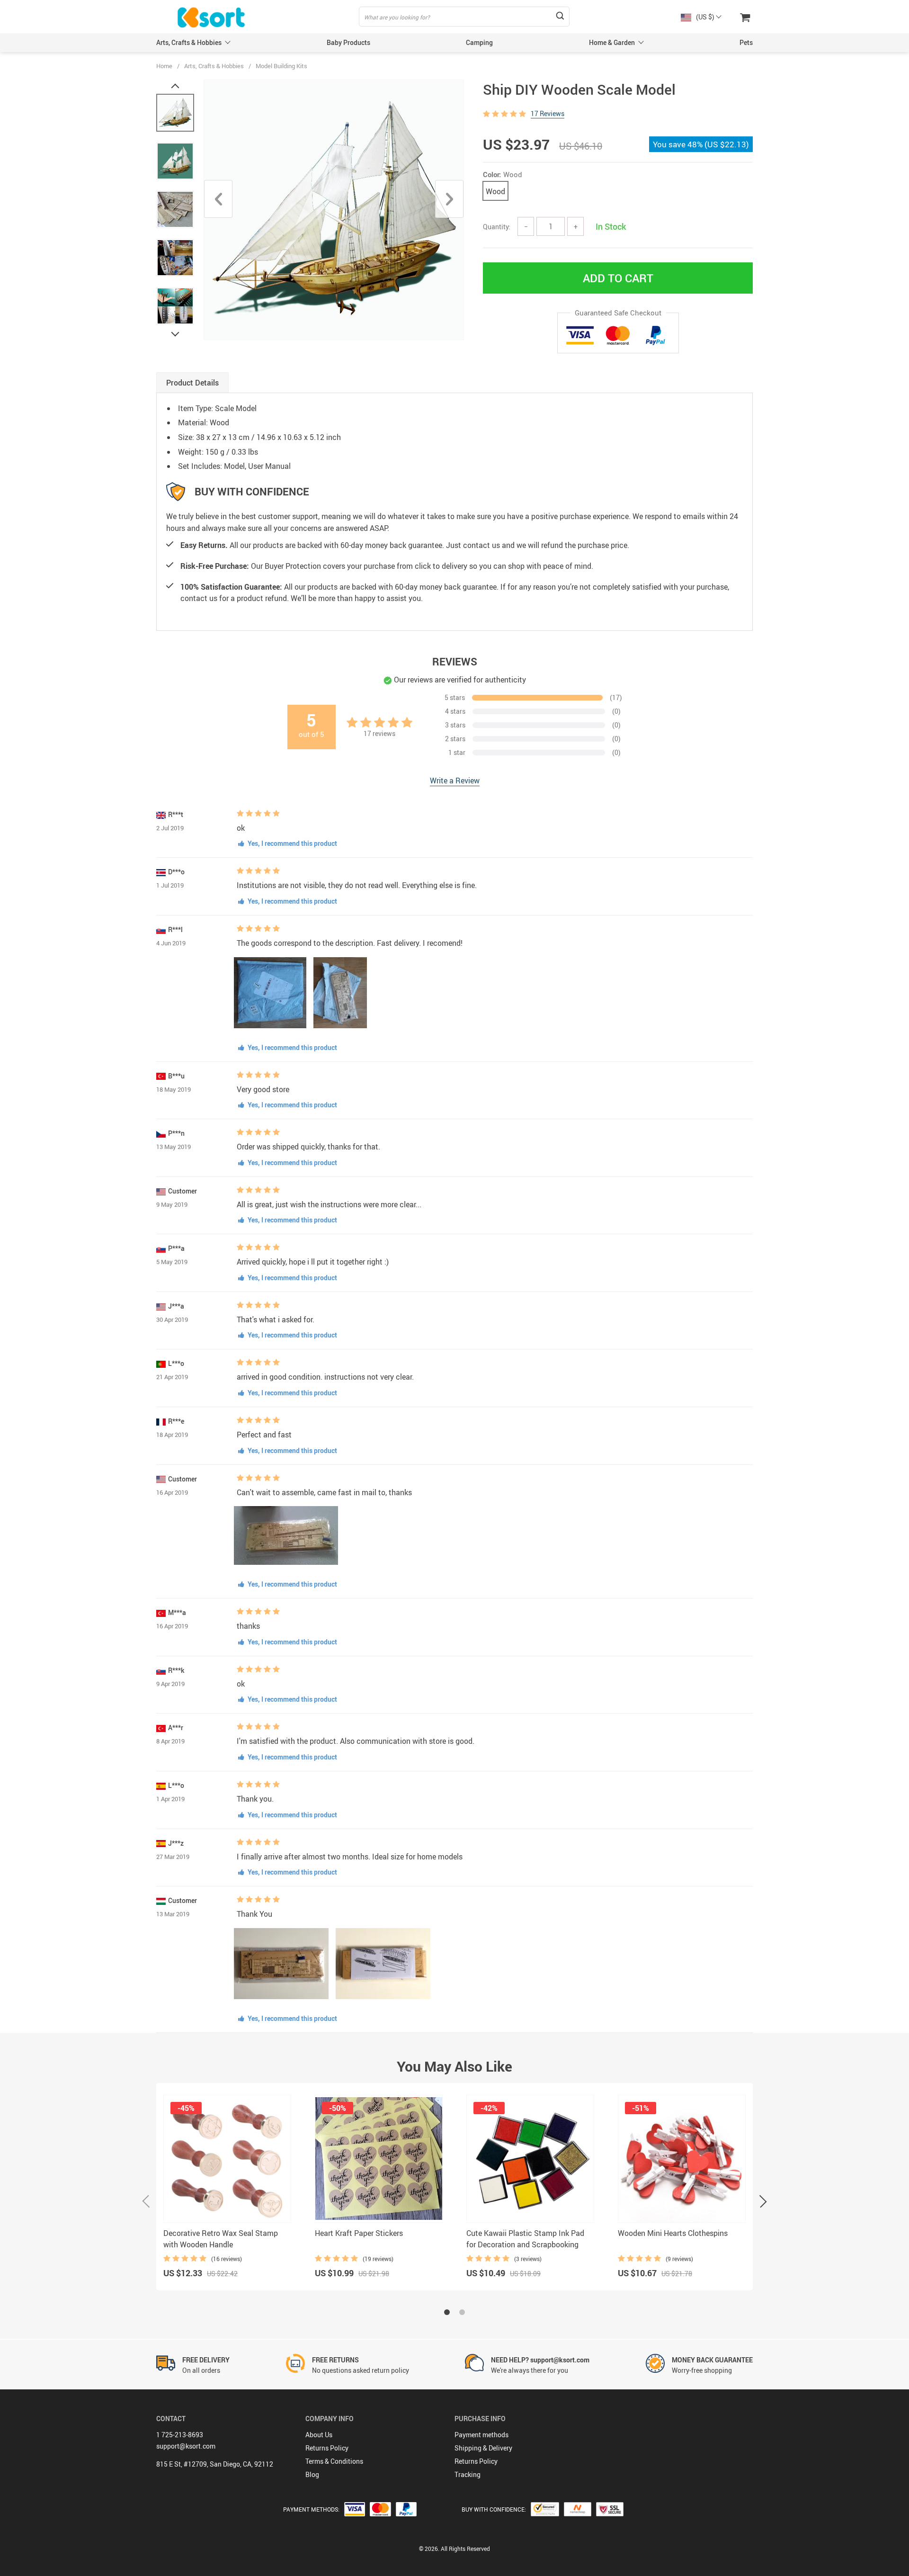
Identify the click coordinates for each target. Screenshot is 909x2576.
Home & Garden (612, 42)
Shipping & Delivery (483, 2448)
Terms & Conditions (334, 2461)
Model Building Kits (281, 66)
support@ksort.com (186, 2446)
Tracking (468, 2474)
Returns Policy (327, 2448)
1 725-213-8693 (180, 2435)
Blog (312, 2474)
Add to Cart (618, 278)
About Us (319, 2435)
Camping (479, 42)
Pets (746, 42)
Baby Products (348, 42)
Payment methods (481, 2435)
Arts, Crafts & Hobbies (189, 42)
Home (164, 66)
